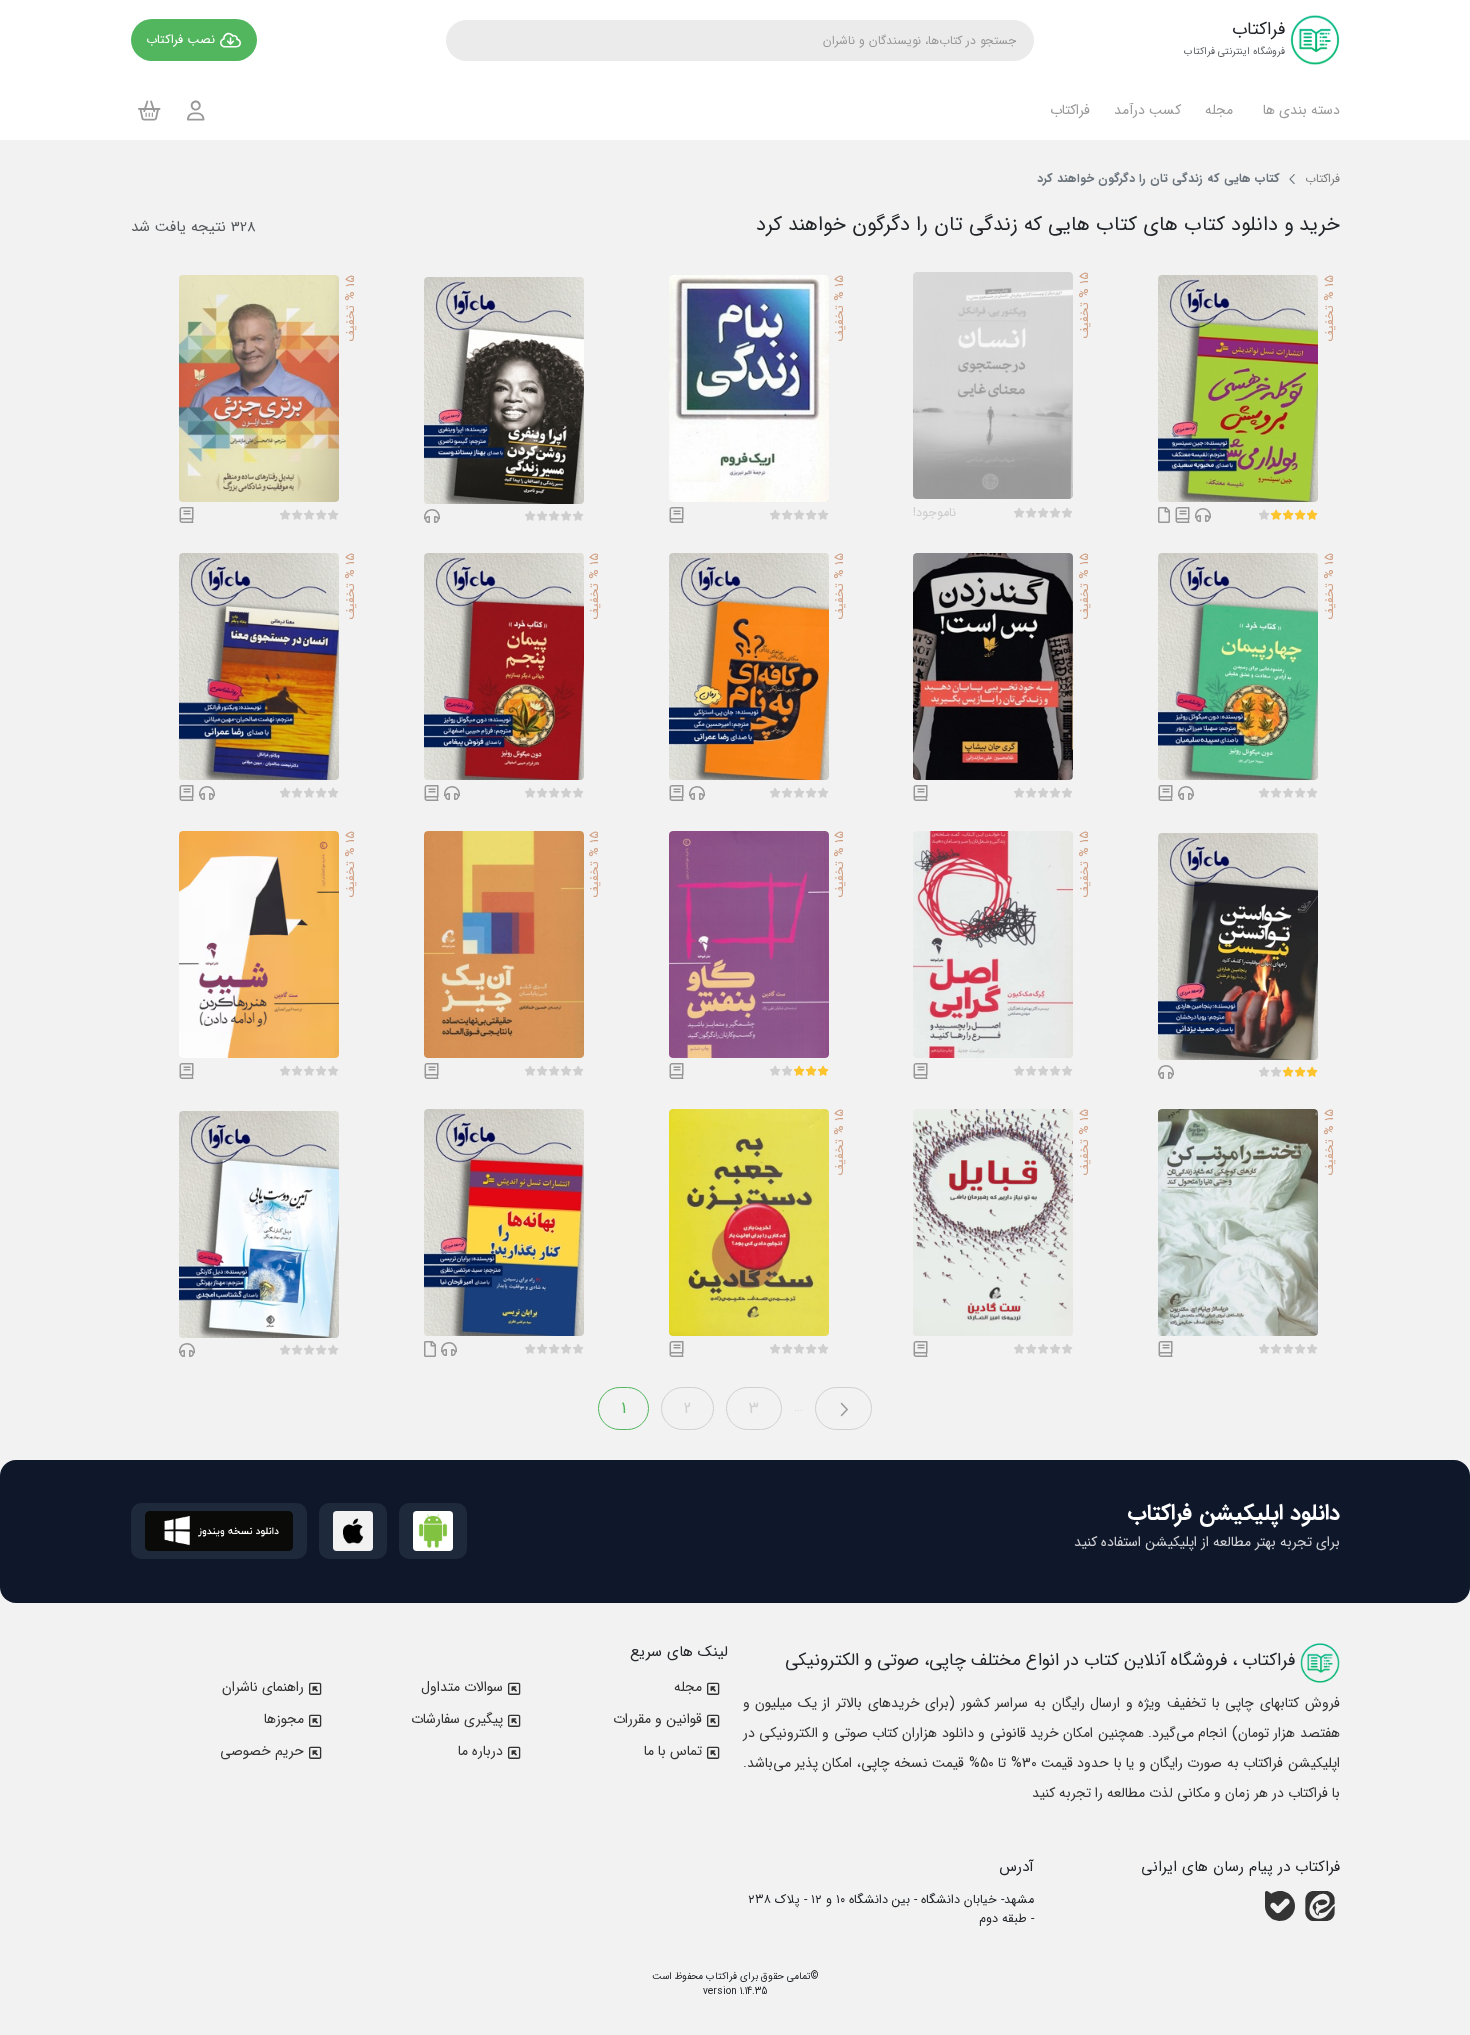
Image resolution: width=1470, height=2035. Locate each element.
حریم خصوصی (262, 1751)
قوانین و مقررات (657, 1719)
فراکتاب (720, 1976)
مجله (688, 1687)
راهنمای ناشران (263, 1687)
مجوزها (284, 1719)
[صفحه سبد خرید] (149, 110)
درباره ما (480, 1751)
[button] (1298, 110)
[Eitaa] (1320, 1906)
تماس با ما (673, 1751)
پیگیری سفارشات (457, 1719)
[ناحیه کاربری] (196, 110)
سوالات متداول (462, 1687)
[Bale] (1280, 1906)
